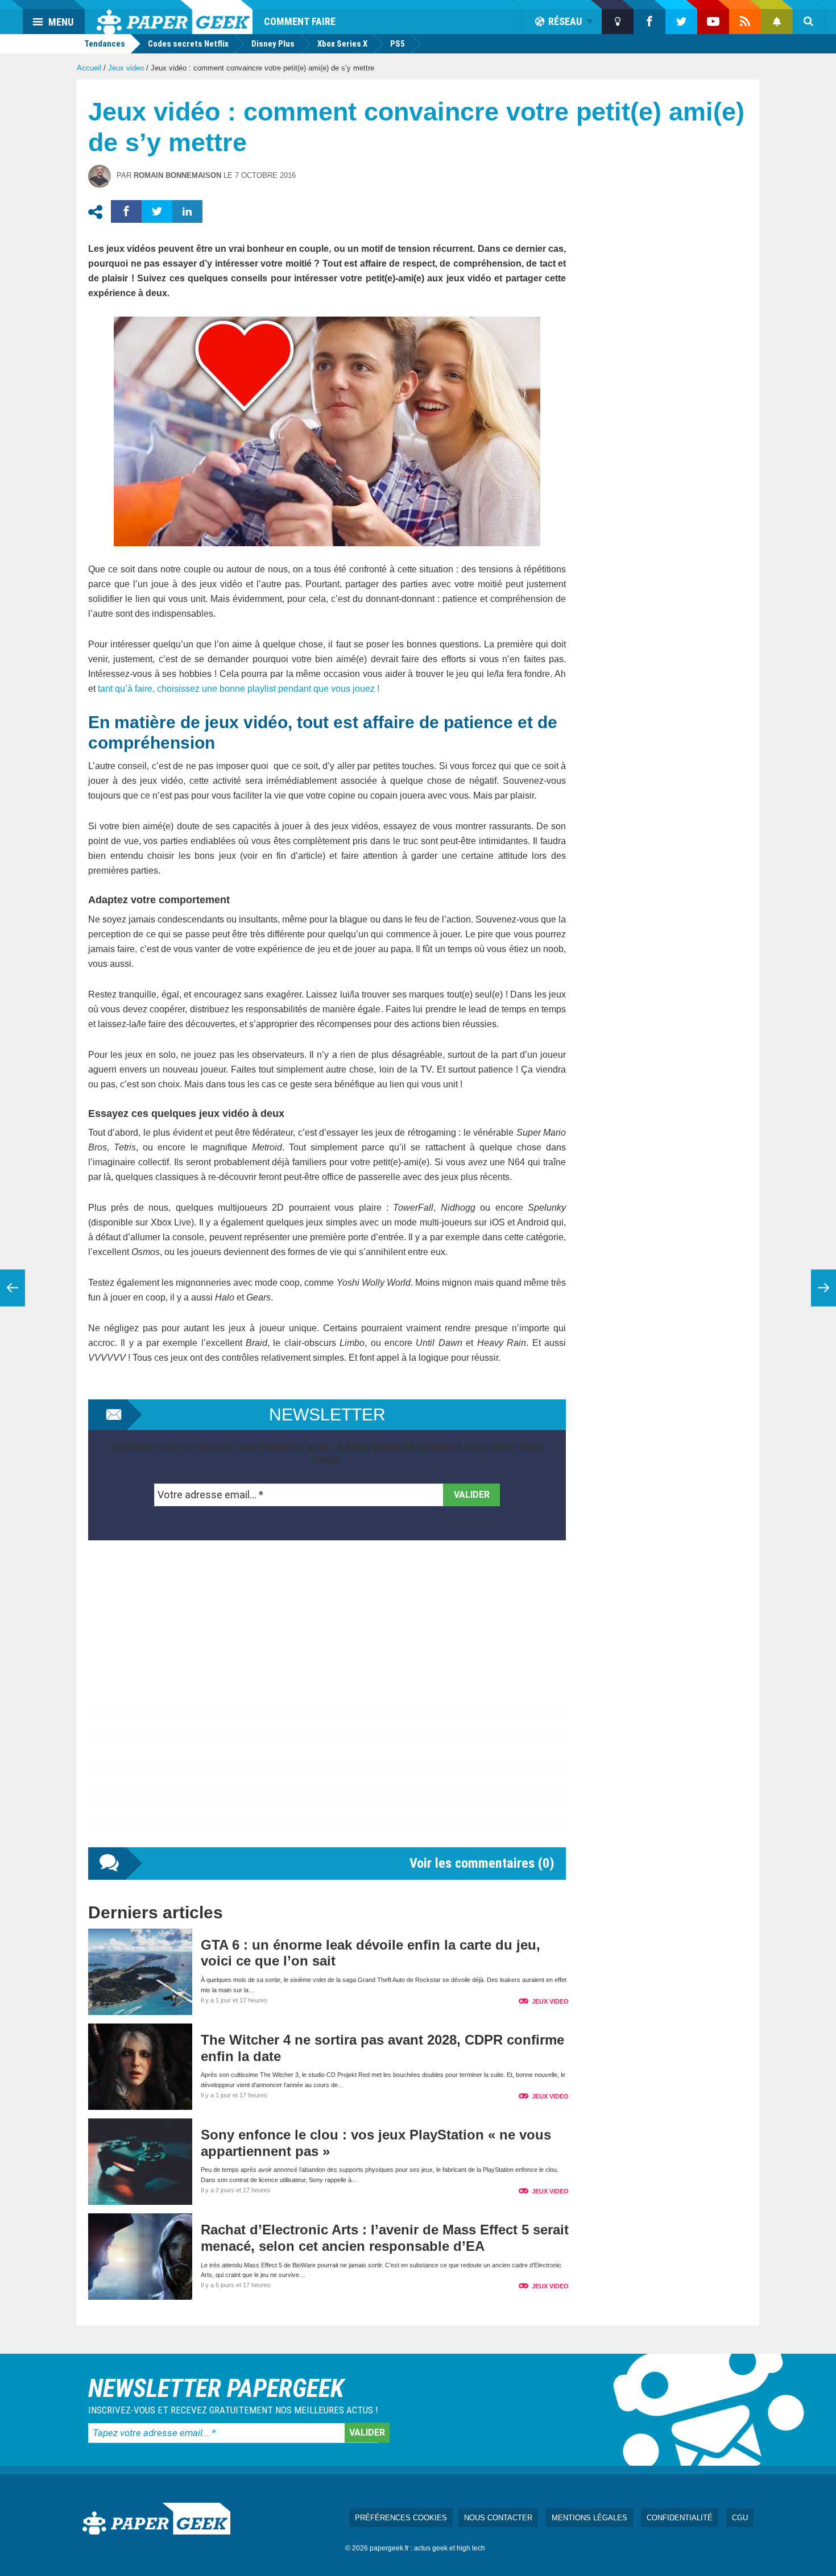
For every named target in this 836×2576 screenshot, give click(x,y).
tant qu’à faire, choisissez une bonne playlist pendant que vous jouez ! (239, 689)
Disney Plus (273, 44)
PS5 (398, 44)
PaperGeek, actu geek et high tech (175, 17)
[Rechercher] (809, 22)
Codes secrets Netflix (188, 44)
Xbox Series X (342, 44)
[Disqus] (327, 1705)
